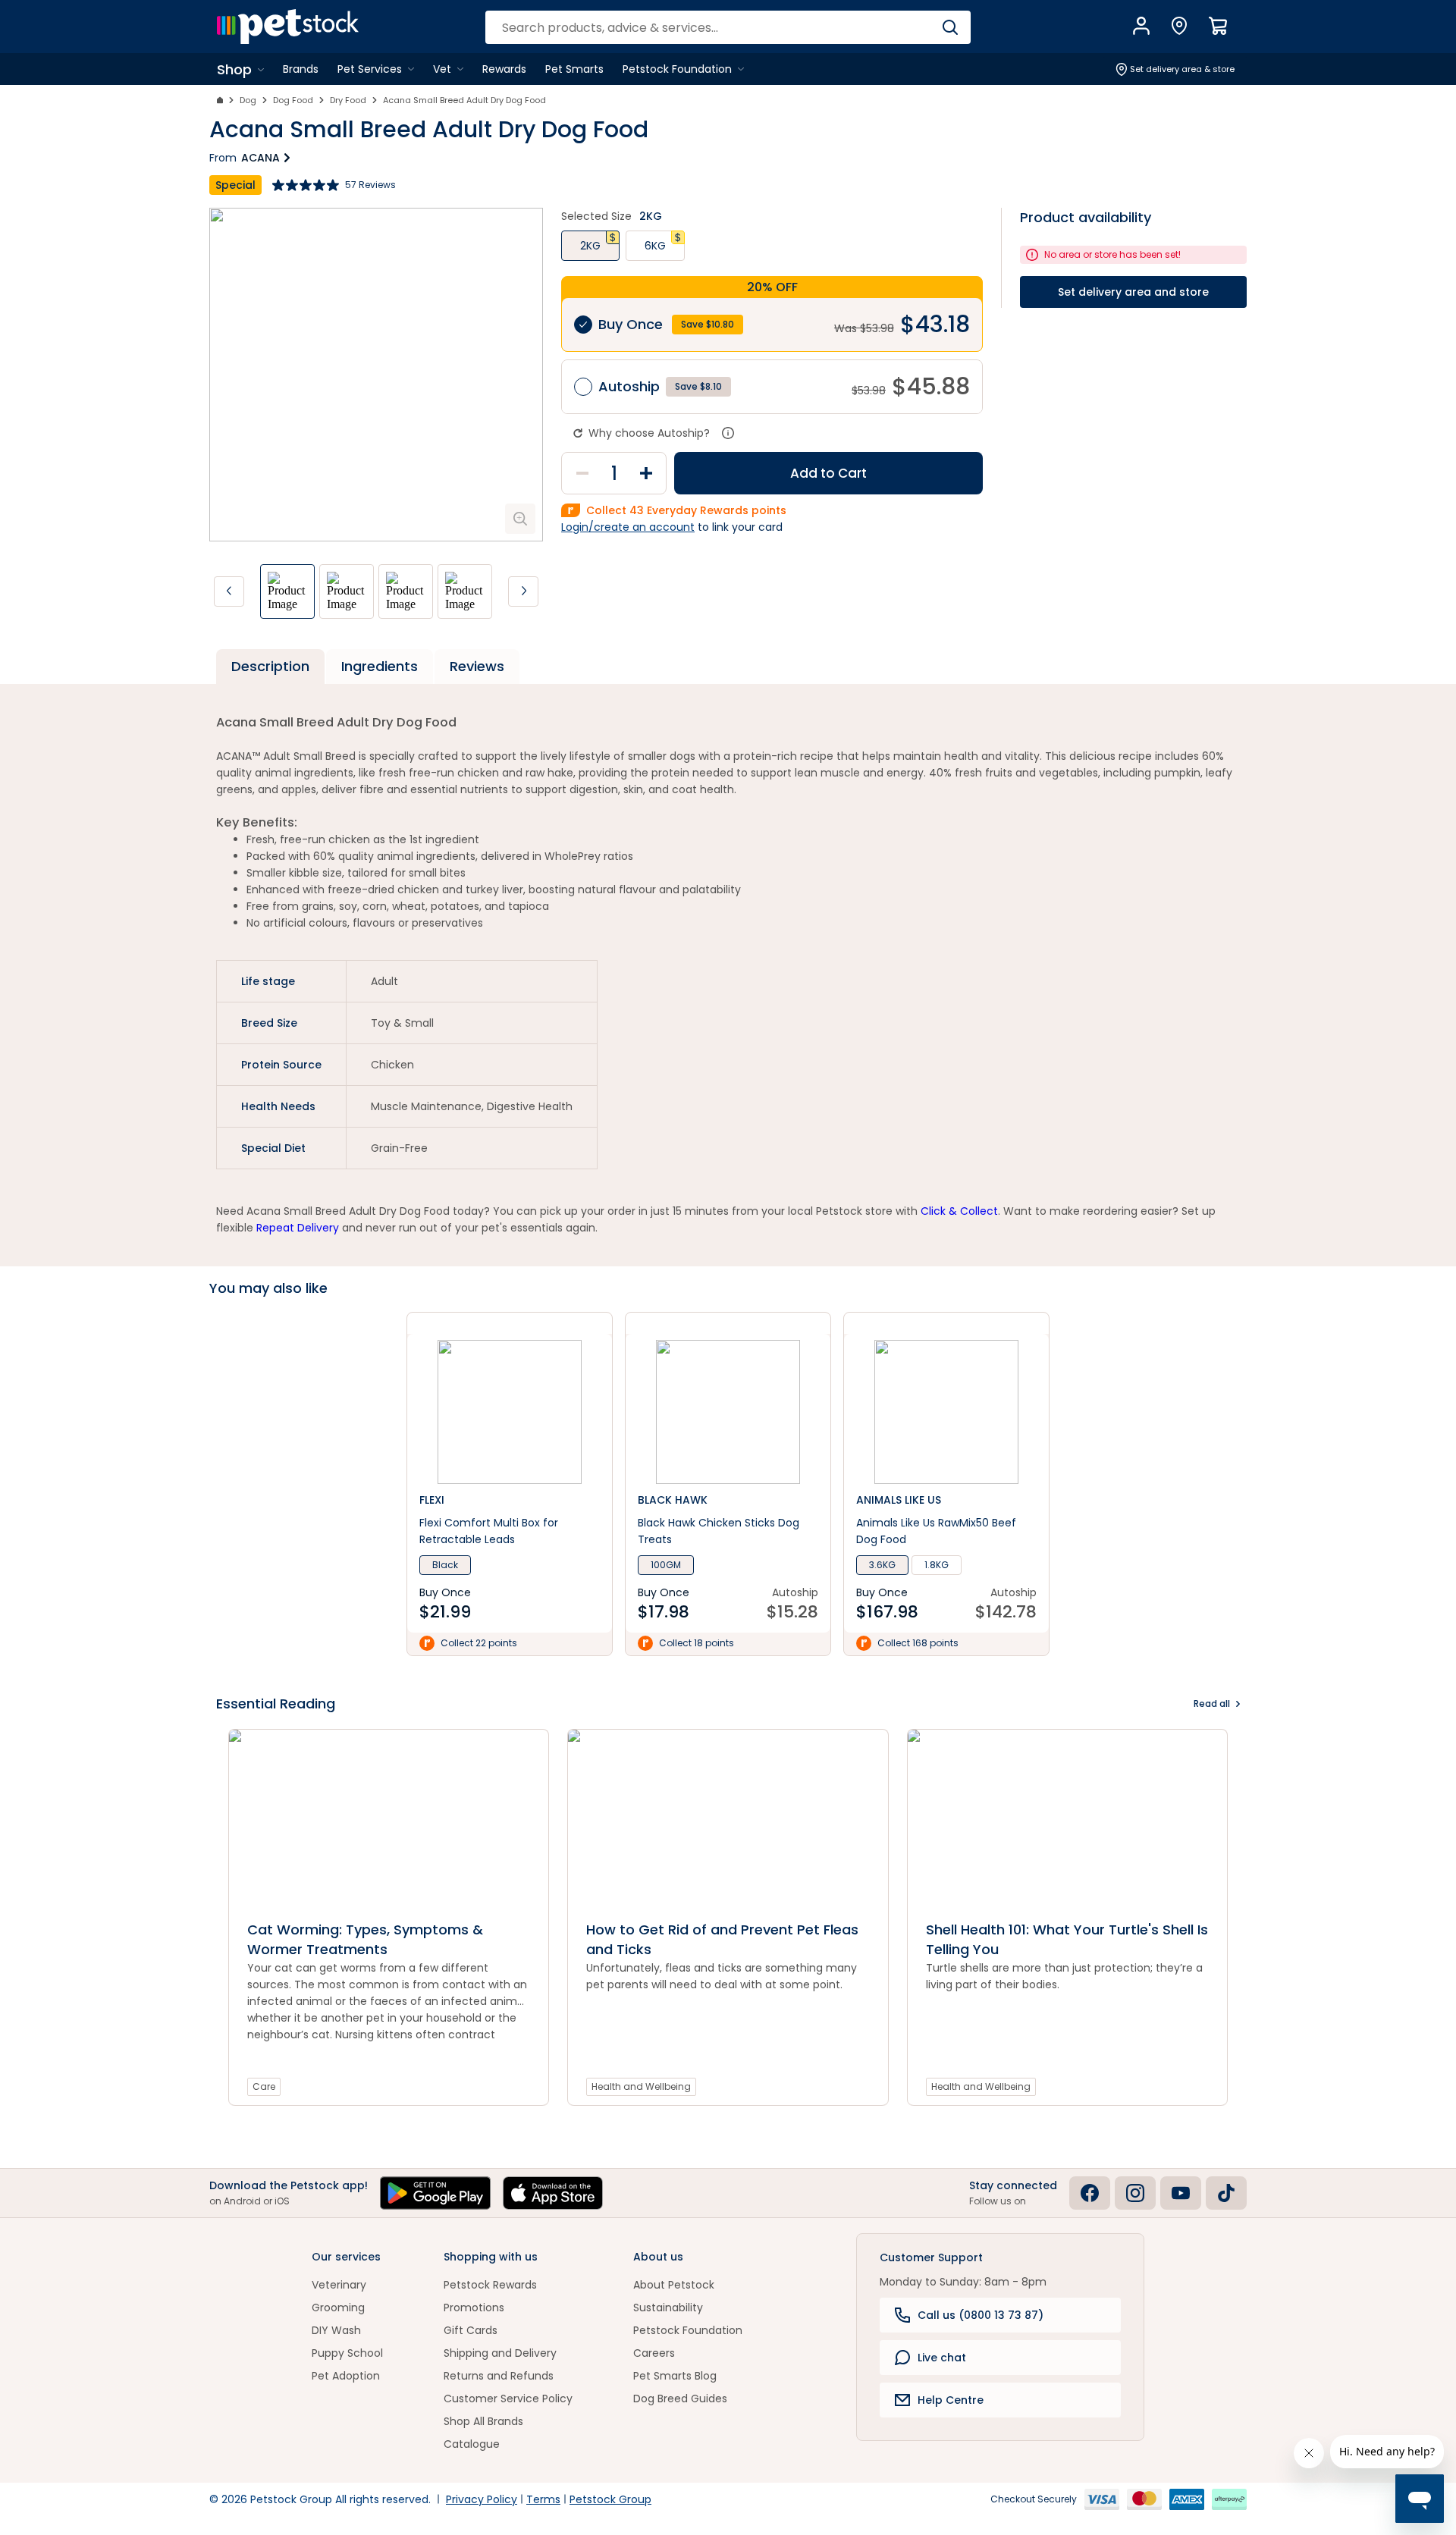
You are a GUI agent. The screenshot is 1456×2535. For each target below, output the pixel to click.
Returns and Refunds (499, 2376)
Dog (248, 100)
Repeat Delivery (298, 1228)
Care (264, 2086)
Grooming (338, 2308)
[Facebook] (1090, 2193)
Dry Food (348, 100)
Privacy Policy (482, 2499)
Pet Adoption (346, 2376)
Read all (1212, 1704)
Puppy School (347, 2353)
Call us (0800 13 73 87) (981, 2315)
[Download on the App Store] (553, 2193)
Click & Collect (959, 1211)
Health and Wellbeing (641, 2086)
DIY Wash (336, 2330)
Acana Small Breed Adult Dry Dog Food (464, 100)
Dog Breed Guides (680, 2399)
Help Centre (951, 2400)
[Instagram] (1135, 2193)
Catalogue (472, 2444)
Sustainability (668, 2308)
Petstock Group (610, 2499)
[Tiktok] (1226, 2193)
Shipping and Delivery (500, 2353)
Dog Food (293, 100)
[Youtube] (1181, 2193)
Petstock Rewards (490, 2285)
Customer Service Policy (508, 2399)
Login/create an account (628, 527)
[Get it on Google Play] (435, 2193)
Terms (543, 2499)
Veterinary (339, 2285)
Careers (654, 2353)
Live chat (942, 2358)
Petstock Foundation (688, 2330)
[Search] (950, 27)
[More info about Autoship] (728, 433)
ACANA (260, 158)
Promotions (474, 2308)
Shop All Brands (483, 2421)
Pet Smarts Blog (675, 2376)
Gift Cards (471, 2330)
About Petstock (674, 2285)
